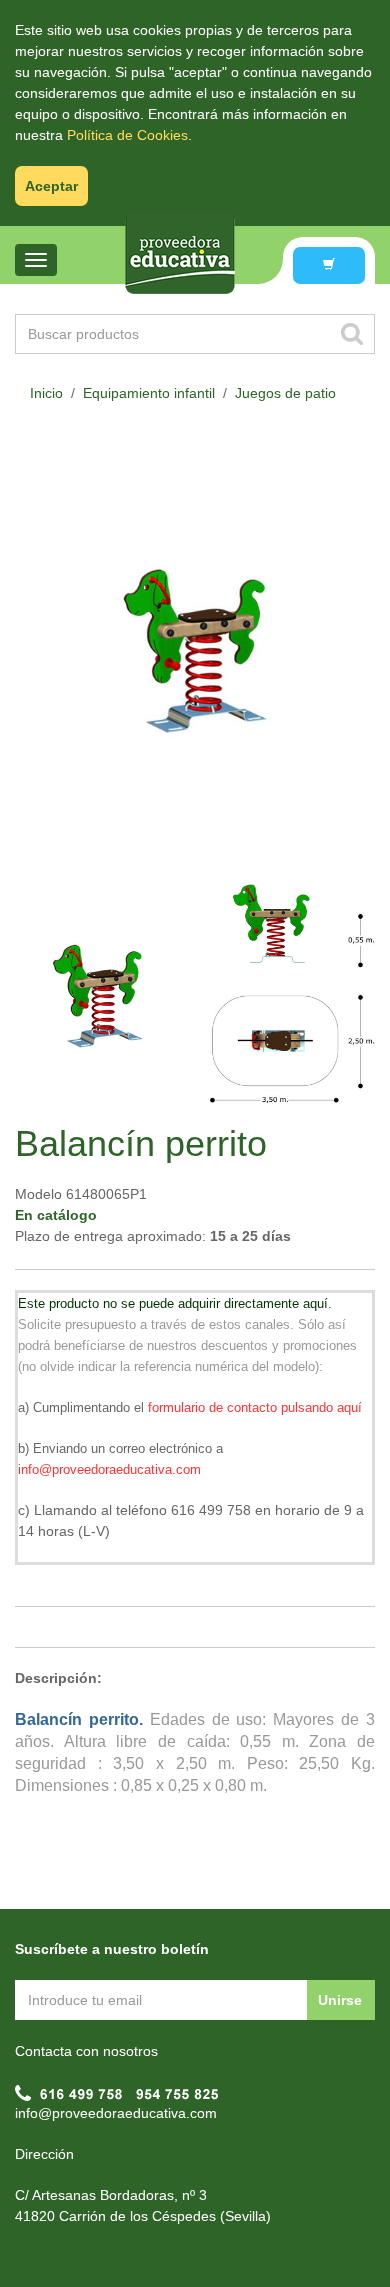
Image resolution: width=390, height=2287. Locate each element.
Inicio (46, 393)
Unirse (340, 2000)
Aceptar (51, 186)
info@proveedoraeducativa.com (116, 2113)
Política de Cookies (127, 135)
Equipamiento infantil (149, 393)
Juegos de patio (285, 393)
